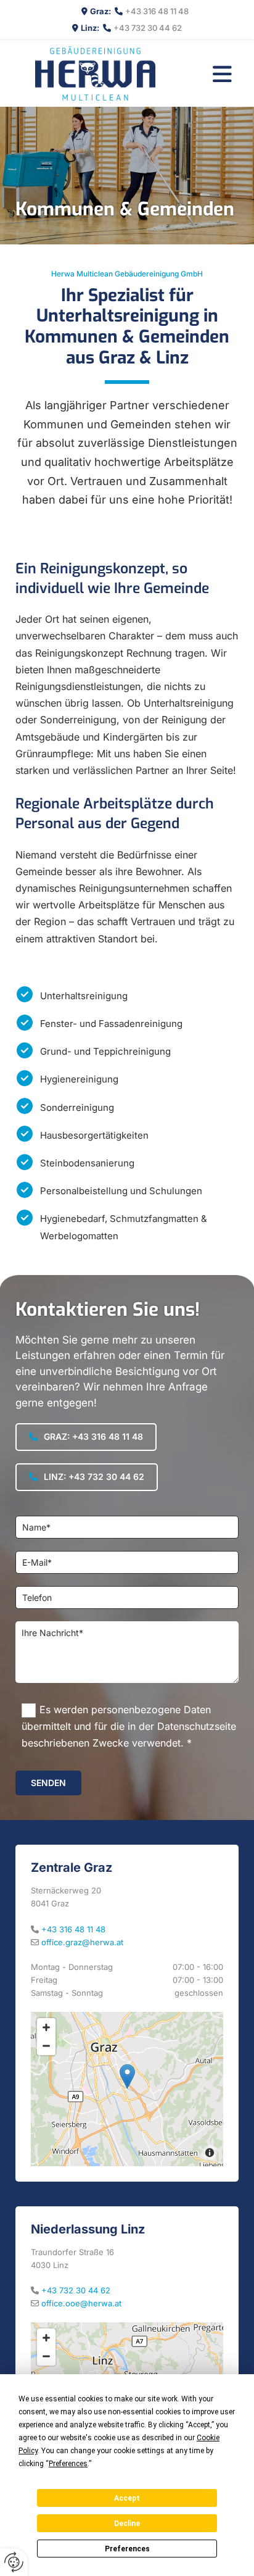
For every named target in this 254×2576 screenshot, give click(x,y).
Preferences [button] (68, 2464)
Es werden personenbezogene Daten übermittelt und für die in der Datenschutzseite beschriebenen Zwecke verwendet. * (129, 1726)
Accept (127, 2498)
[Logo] (95, 73)
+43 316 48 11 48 (157, 11)
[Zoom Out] (46, 2046)
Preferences (127, 2549)
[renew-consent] (14, 2562)
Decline (127, 2524)
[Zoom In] (46, 2027)
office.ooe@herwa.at (81, 2303)
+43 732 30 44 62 (148, 28)
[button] (222, 73)
